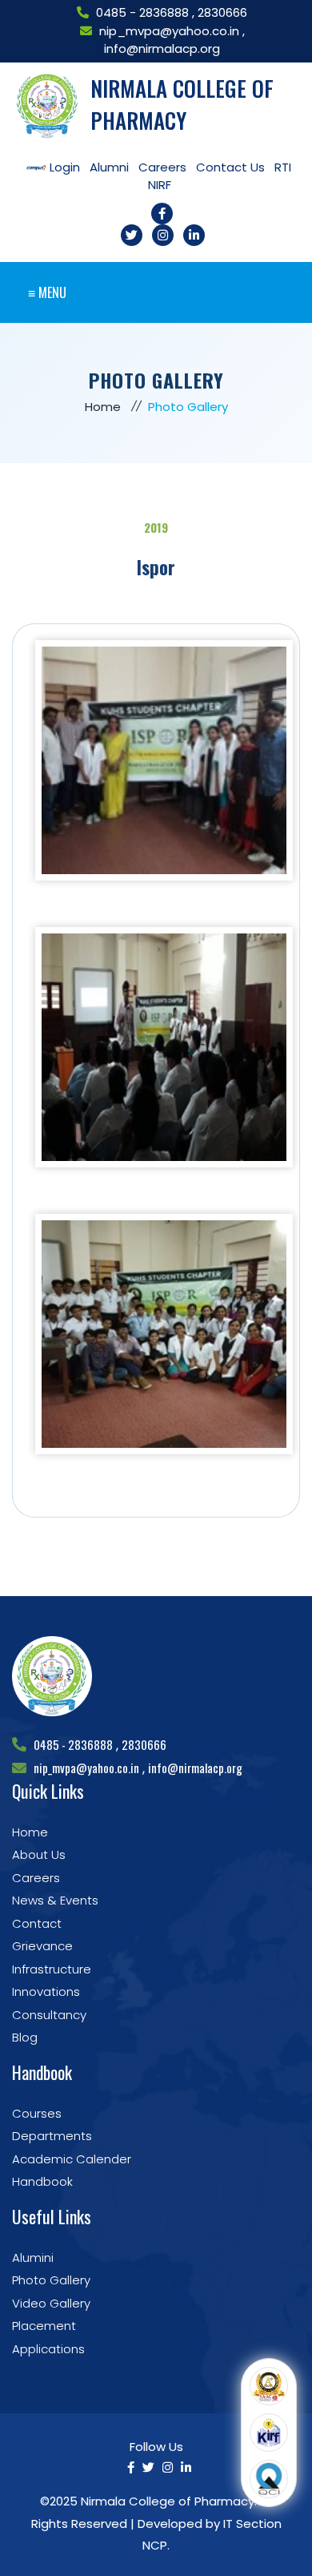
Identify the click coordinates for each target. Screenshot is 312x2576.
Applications (48, 2349)
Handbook (42, 2181)
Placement (44, 2326)
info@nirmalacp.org (162, 48)
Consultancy (49, 2015)
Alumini (33, 2258)
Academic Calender (72, 2159)
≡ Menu (47, 292)
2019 (156, 527)
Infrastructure (52, 1969)
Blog (25, 2037)
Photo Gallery (51, 2280)
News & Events (55, 1900)
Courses (37, 2113)
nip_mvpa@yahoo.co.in (169, 31)
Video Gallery (51, 2303)
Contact (37, 1923)
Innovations (46, 1991)
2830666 (222, 12)
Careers (36, 1878)
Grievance (42, 1946)
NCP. (156, 2545)
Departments (52, 2136)
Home (103, 407)
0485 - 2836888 (144, 12)
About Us (39, 1854)
